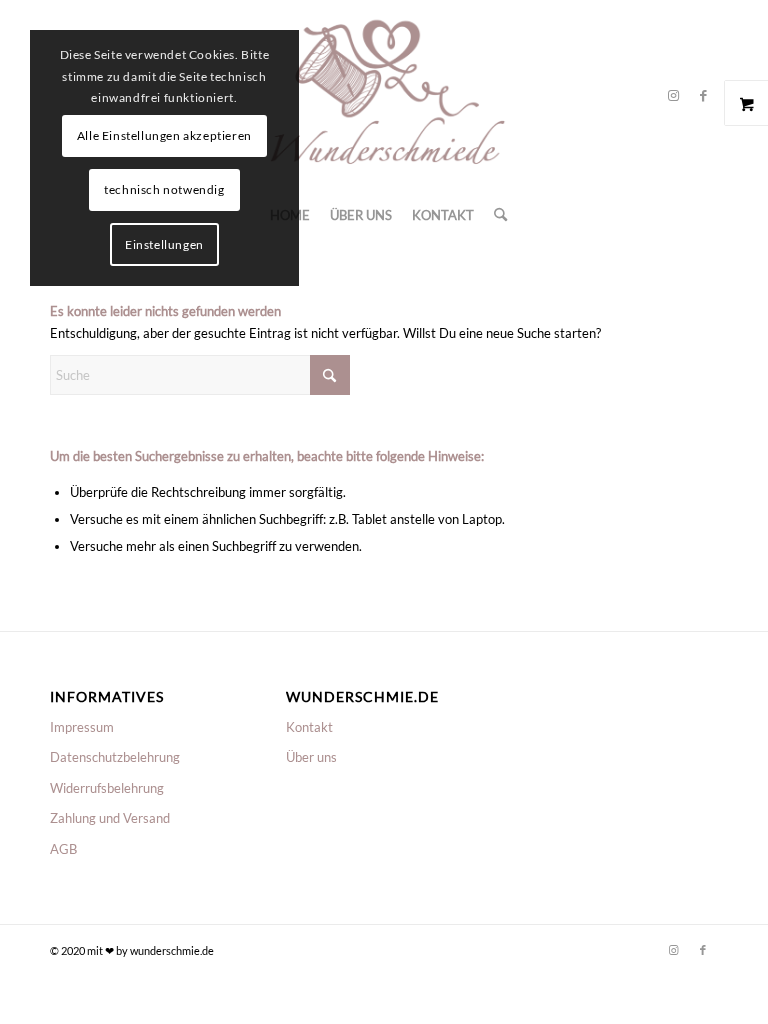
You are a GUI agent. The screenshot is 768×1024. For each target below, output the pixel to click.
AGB (63, 849)
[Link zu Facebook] (703, 95)
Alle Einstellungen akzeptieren (164, 135)
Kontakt (309, 727)
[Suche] (495, 215)
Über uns (311, 757)
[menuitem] (361, 215)
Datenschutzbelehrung (115, 757)
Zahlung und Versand (110, 818)
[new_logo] (384, 95)
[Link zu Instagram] (673, 95)
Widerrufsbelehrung (107, 788)
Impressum (82, 727)
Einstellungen (164, 244)
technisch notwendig (164, 189)
